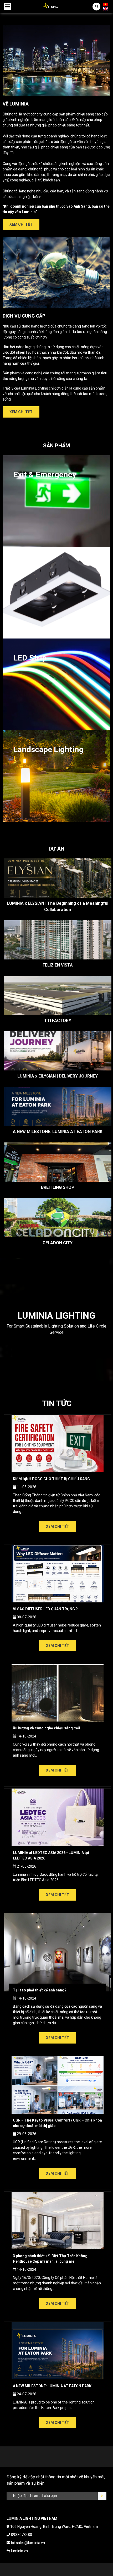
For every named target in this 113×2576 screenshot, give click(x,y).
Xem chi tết (21, 224)
